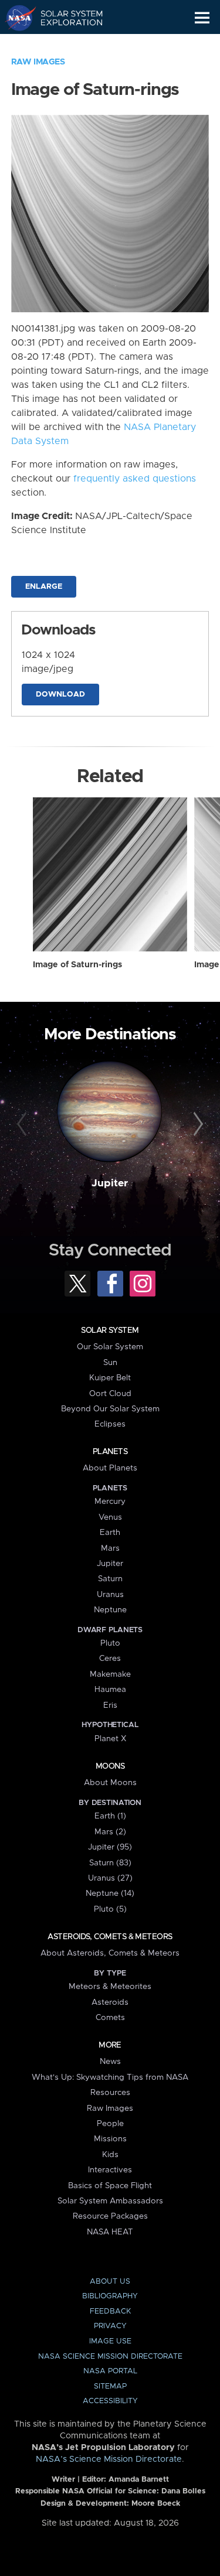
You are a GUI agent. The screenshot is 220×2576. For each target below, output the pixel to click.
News (110, 2062)
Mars (110, 1548)
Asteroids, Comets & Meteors (110, 1937)
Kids (110, 2155)
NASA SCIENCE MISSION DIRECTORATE (110, 2357)
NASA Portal (110, 2371)
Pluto (110, 1643)
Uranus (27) (110, 1878)
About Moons (110, 1783)
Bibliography (110, 2296)
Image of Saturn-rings (77, 965)
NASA (16, 18)
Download (60, 695)
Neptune (110, 1610)
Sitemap (110, 2386)
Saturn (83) (110, 1863)
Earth (110, 1533)
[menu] (202, 18)
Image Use (110, 2341)
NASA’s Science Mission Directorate (109, 2459)
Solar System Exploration (65, 18)
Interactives (110, 2170)
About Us (110, 2282)
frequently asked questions (135, 479)
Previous (23, 1124)
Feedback (110, 2311)
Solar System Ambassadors (110, 2201)
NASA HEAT (110, 2232)
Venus (110, 1517)
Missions (110, 2139)
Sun (110, 1363)
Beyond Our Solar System (110, 1409)
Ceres (110, 1659)
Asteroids (110, 2002)
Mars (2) (110, 1832)
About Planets (110, 1468)
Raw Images (38, 62)
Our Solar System (110, 1347)
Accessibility (110, 2401)
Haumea (110, 1690)
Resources (110, 2093)
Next (197, 1124)
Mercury (110, 1502)
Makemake (110, 1674)
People (110, 2124)
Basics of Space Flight (110, 2186)
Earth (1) (110, 1816)
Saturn (110, 1579)
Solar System (110, 1330)
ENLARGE (44, 587)
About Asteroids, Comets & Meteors (110, 1953)
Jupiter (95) (110, 1847)
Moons (110, 1766)
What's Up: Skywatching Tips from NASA (110, 2077)
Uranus (110, 1595)
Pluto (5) (110, 1909)
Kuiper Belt (110, 1378)
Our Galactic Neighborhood (65, 45)
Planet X (110, 1739)
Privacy (110, 2326)
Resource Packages (110, 2216)
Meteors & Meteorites (110, 1987)
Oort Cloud (110, 1394)
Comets (110, 2018)
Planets (110, 1452)
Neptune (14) (110, 1893)
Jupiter (110, 1183)
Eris (110, 1705)
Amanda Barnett (139, 2480)
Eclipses (110, 1424)
